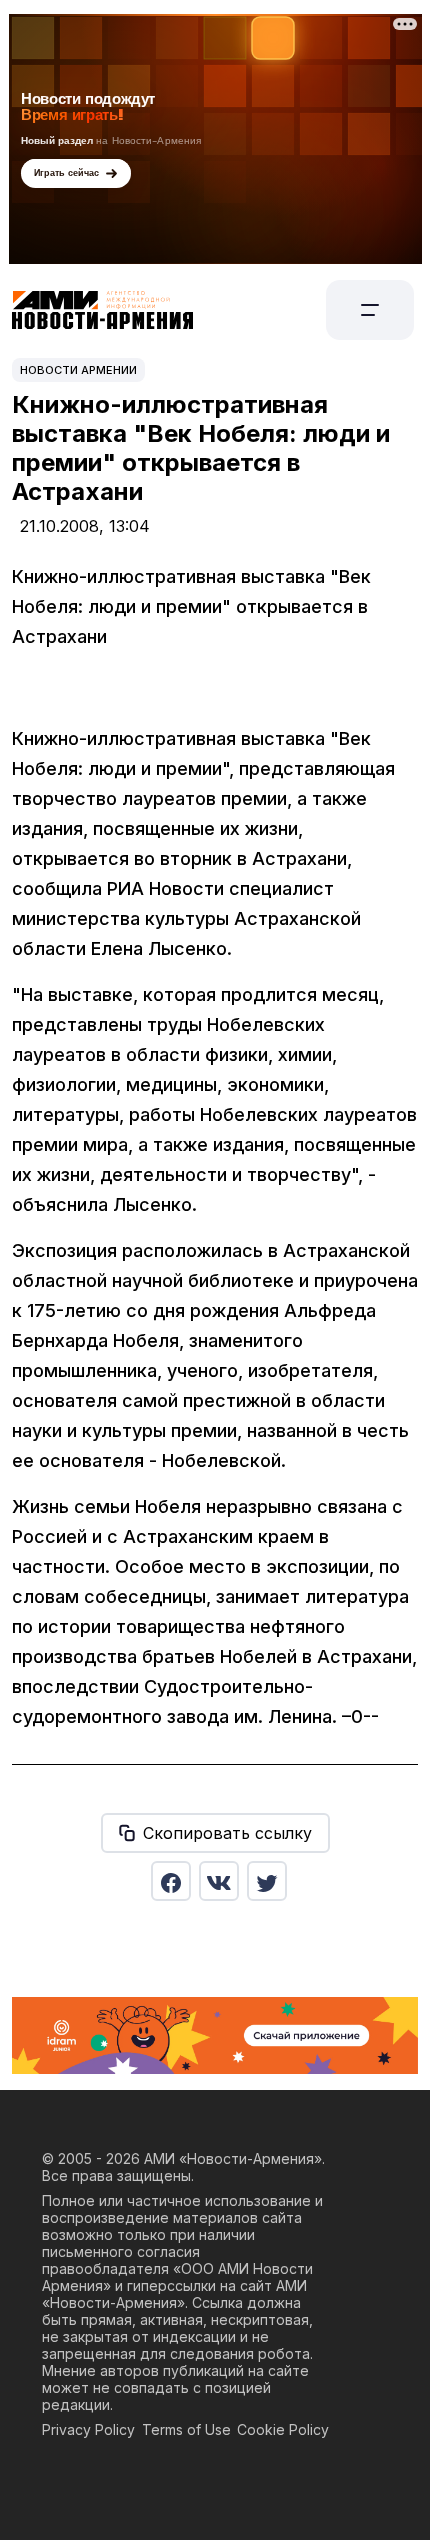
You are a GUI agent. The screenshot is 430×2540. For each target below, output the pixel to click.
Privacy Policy (88, 2429)
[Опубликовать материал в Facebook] (171, 1881)
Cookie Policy (283, 2429)
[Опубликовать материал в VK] (219, 1881)
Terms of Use (186, 2429)
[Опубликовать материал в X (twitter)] (267, 1881)
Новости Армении (78, 370)
